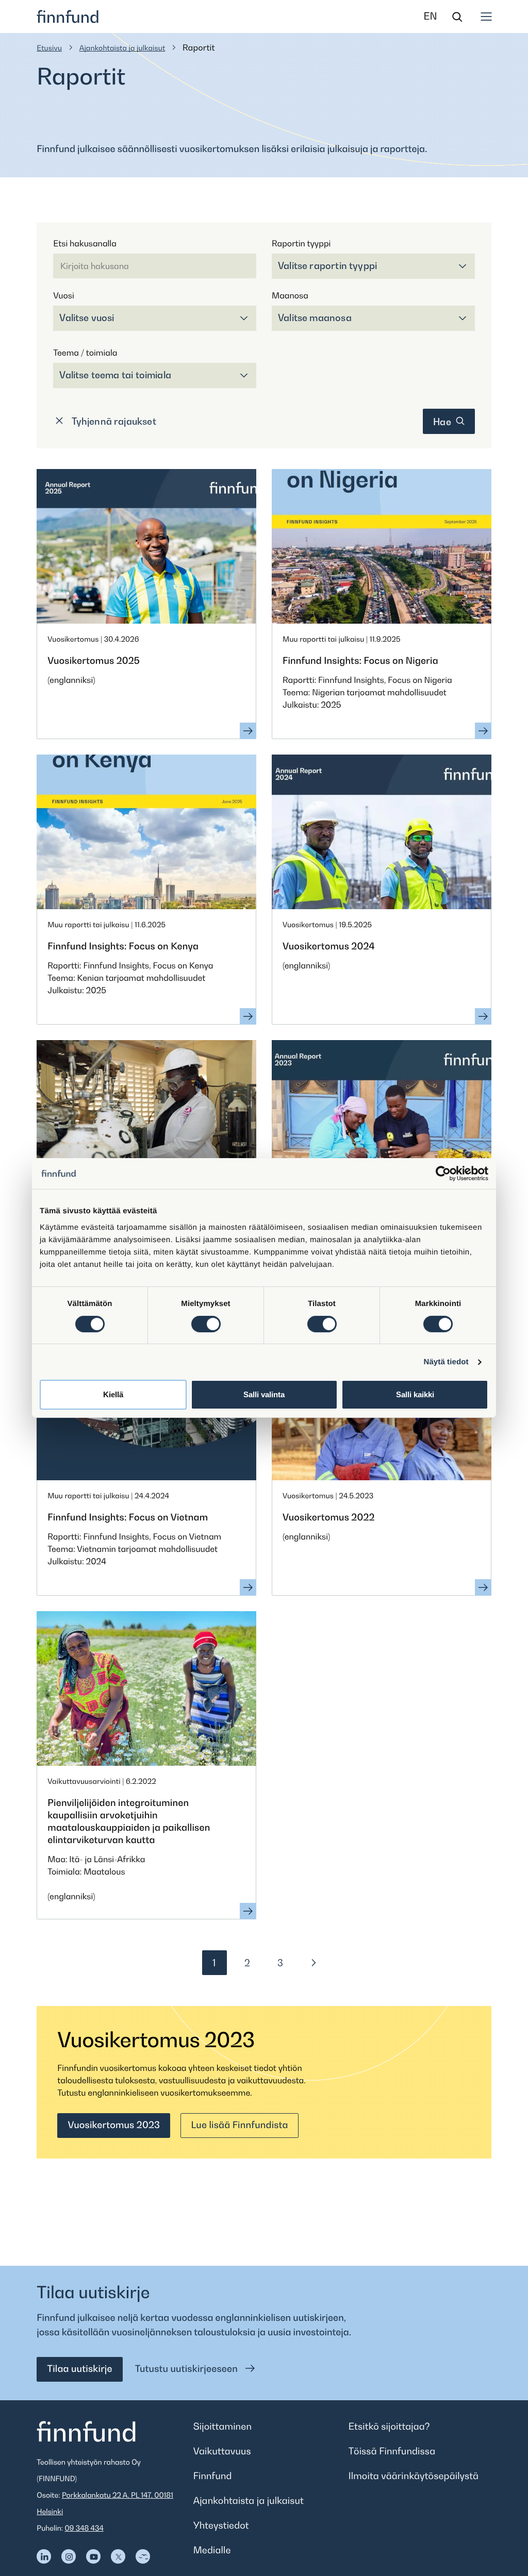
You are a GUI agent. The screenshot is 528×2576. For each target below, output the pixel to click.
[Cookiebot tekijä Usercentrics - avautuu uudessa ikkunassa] (443, 1174)
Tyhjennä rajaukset (113, 421)
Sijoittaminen (222, 2427)
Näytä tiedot (446, 1362)
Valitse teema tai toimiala (115, 375)
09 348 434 (84, 2528)
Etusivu (49, 48)
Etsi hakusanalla (85, 243)
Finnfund (213, 2476)
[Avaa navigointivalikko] (486, 16)
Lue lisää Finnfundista (239, 2125)
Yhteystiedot (221, 2526)
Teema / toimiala (85, 353)
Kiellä (113, 1394)
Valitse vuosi (87, 318)
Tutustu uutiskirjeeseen (188, 2369)
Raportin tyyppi (301, 243)
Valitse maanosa (315, 318)
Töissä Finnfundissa (392, 2452)
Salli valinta (264, 1394)
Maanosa (290, 295)
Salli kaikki (415, 1394)
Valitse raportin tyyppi (327, 266)
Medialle (212, 2550)
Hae (443, 422)
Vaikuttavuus (222, 2452)
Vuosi (63, 295)
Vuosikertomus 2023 (114, 2125)
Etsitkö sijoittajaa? (389, 2427)
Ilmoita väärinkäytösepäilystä (414, 2476)
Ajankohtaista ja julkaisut (122, 48)
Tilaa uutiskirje (79, 2369)
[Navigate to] (44, 2556)
